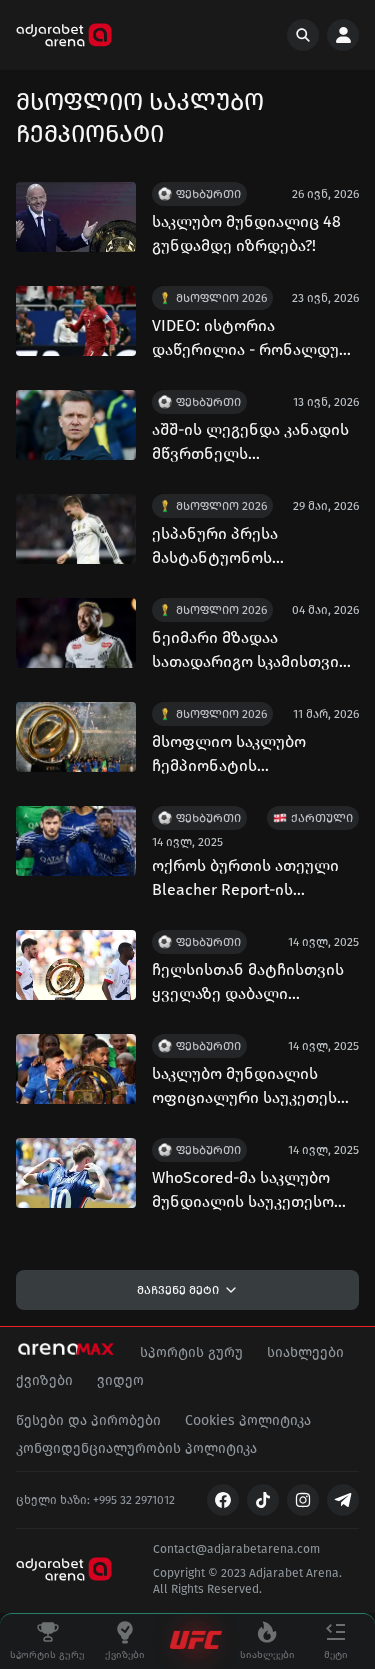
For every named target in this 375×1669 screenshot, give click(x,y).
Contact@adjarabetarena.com (236, 1549)
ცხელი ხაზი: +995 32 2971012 (95, 1500)
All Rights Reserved (206, 1589)
